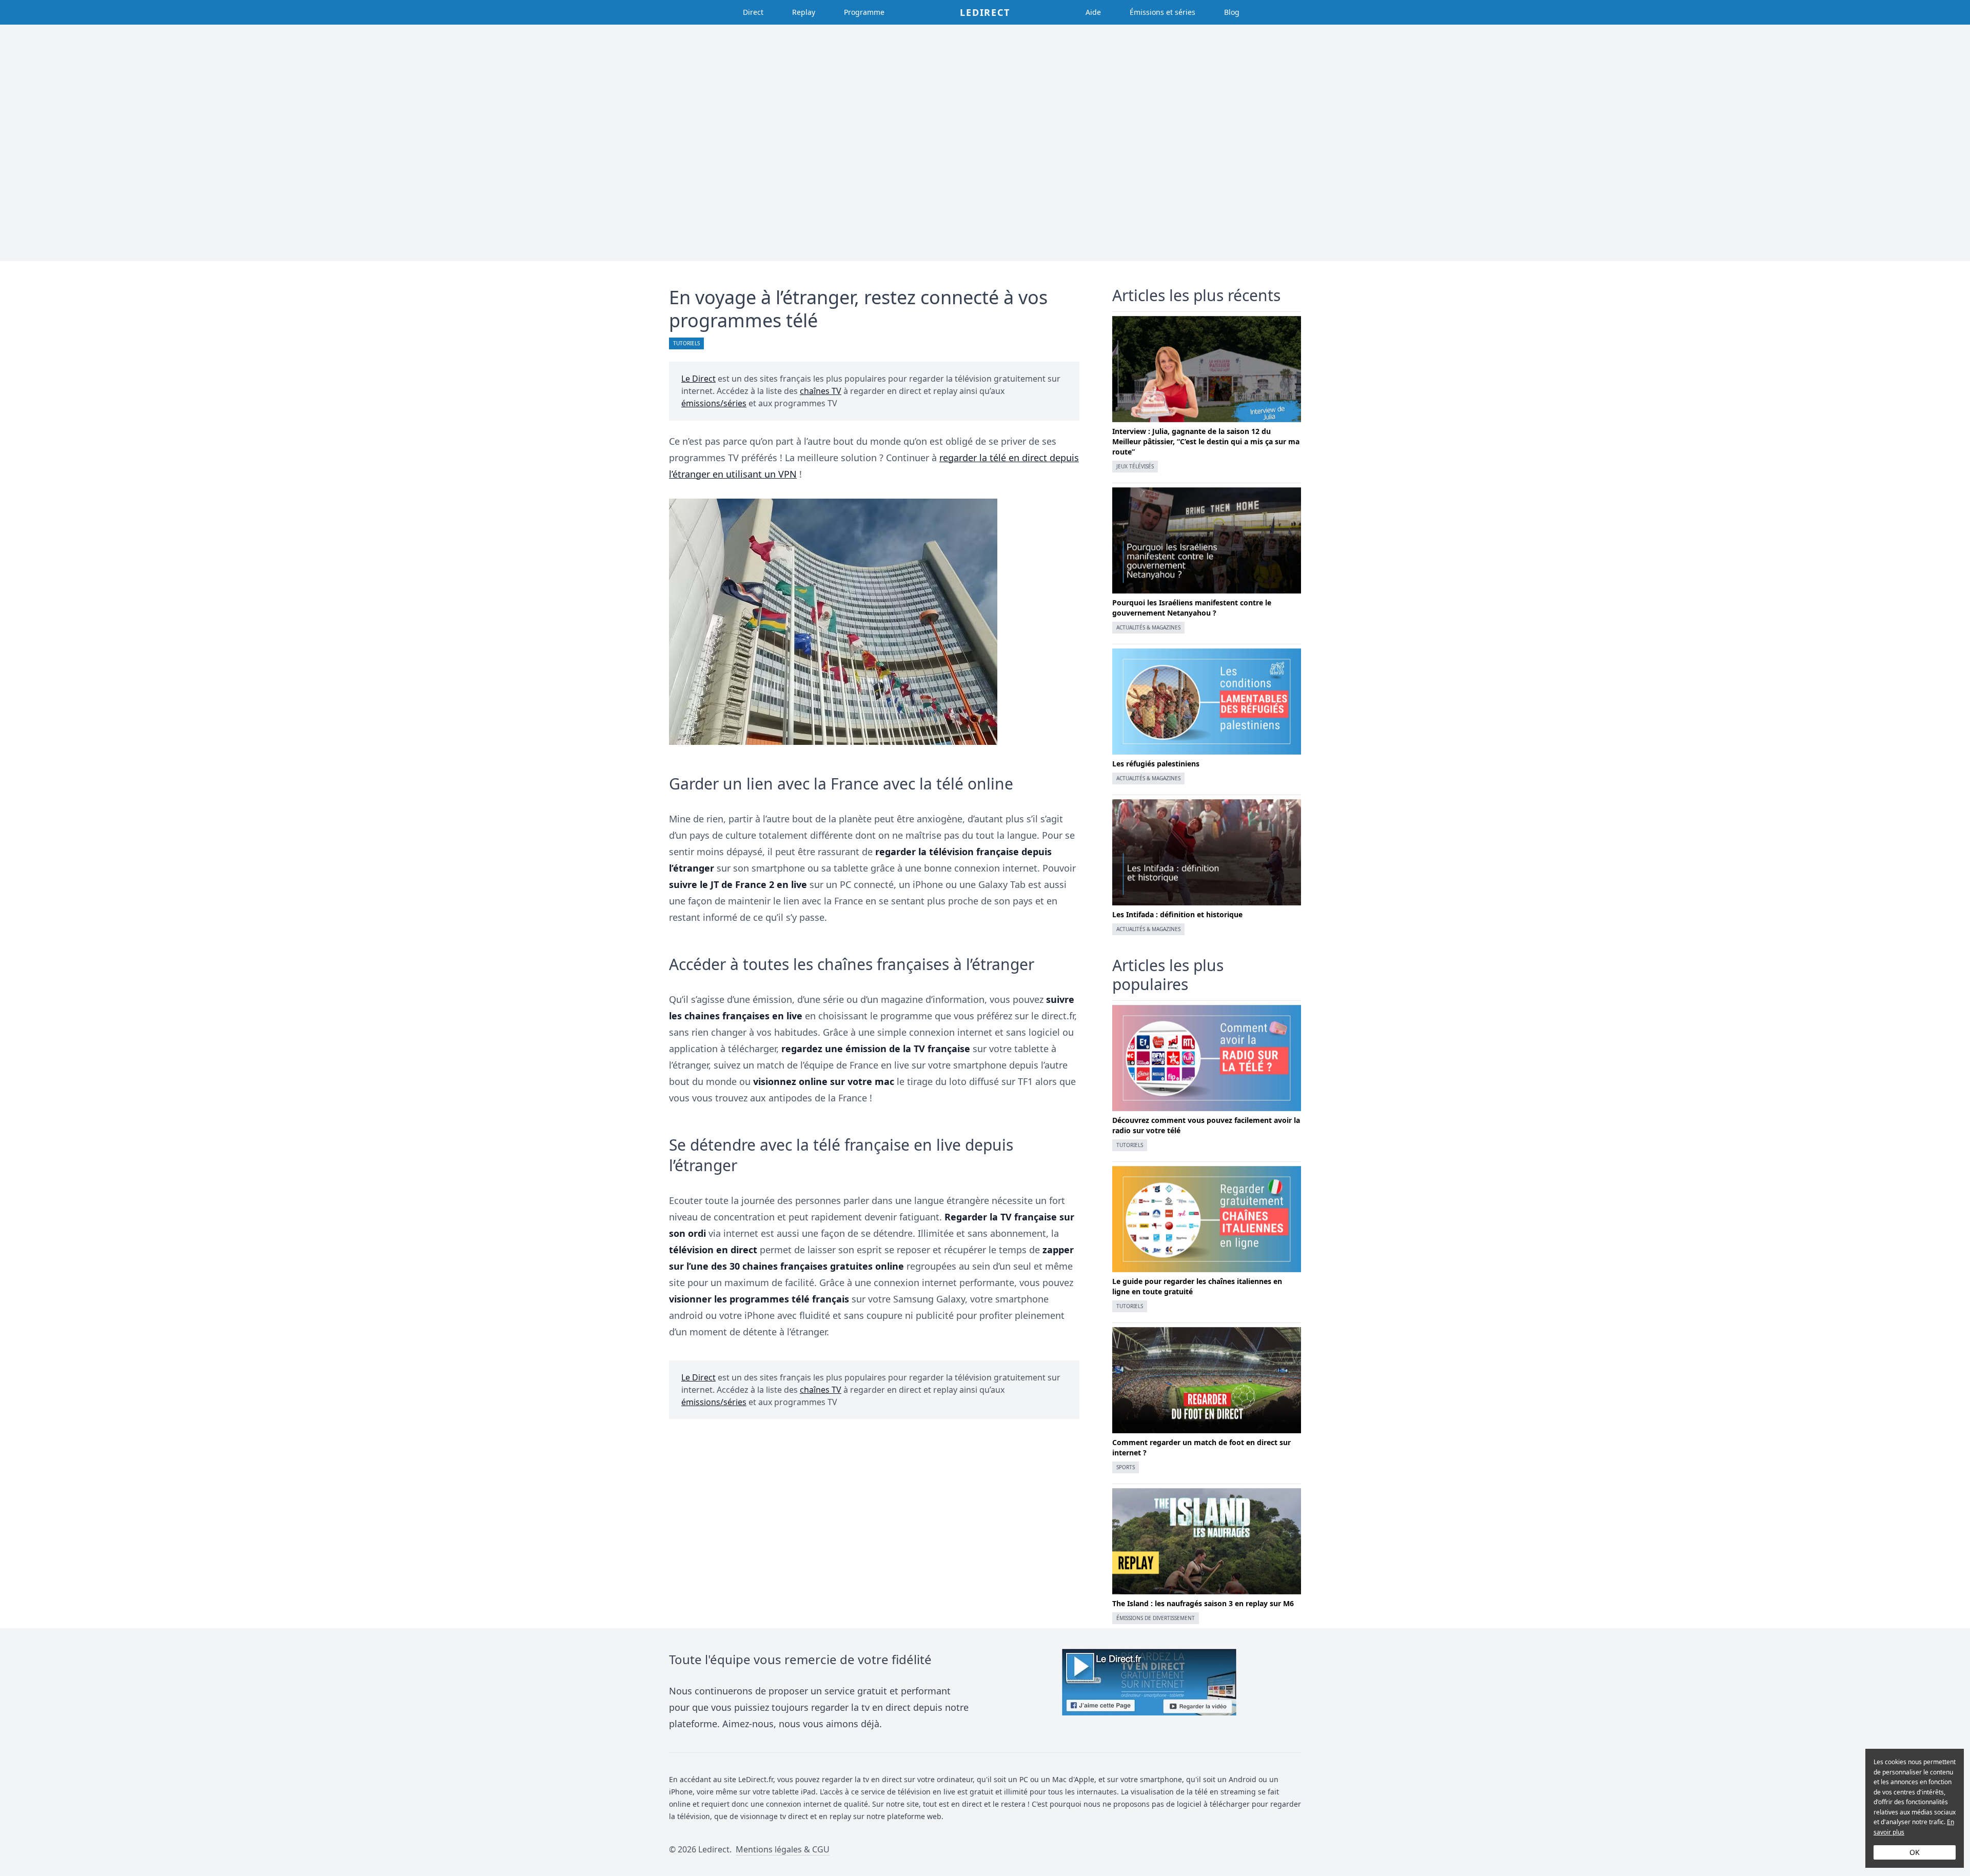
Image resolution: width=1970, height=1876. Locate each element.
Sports (1126, 1467)
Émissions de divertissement (1156, 1618)
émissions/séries (714, 403)
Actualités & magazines (1148, 627)
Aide (1093, 12)
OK (1915, 1852)
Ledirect (985, 12)
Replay (804, 12)
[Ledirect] (1149, 1691)
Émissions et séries (1163, 12)
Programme (864, 12)
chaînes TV (821, 391)
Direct (753, 12)
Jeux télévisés (1135, 466)
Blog (1232, 12)
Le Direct (698, 379)
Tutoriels (686, 343)
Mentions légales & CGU (783, 1849)
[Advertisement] (985, 143)
